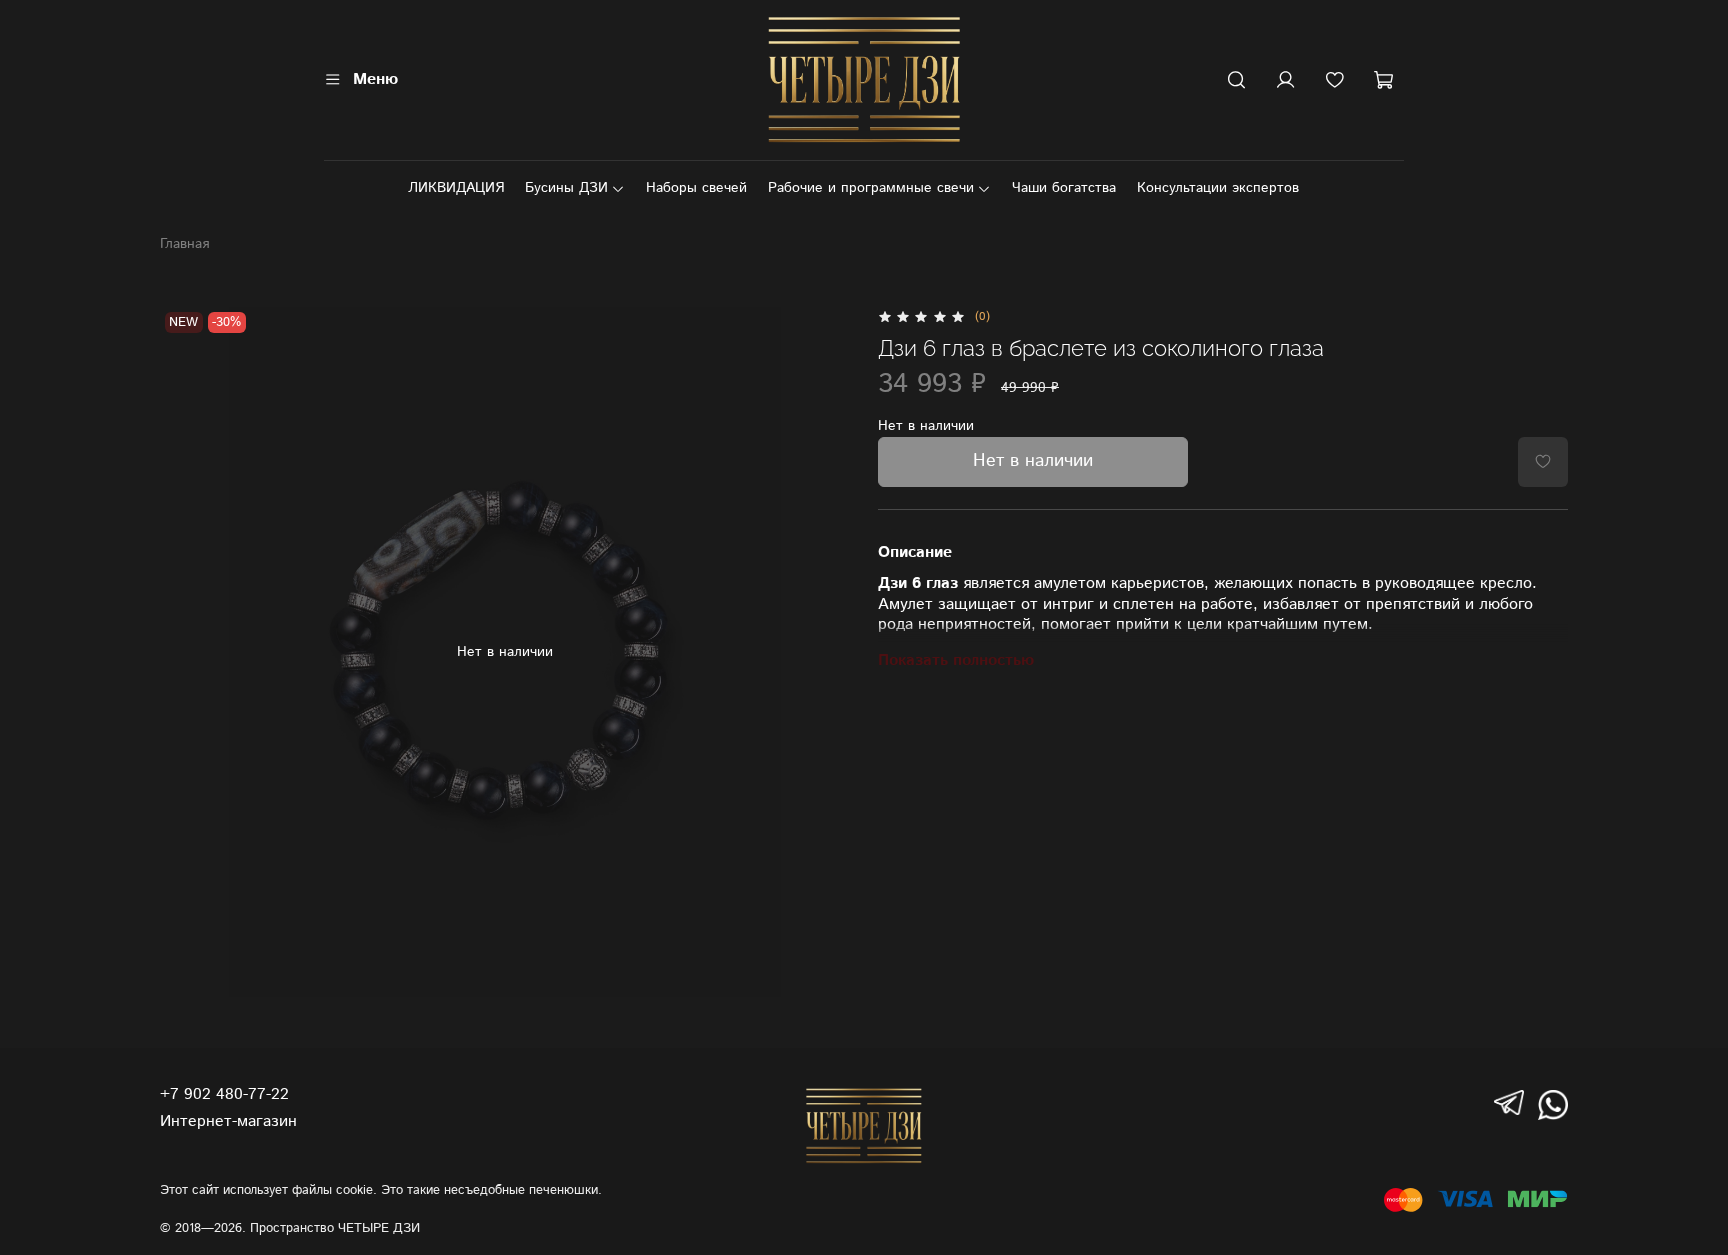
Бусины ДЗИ (566, 188)
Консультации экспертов (1218, 188)
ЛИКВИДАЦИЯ (456, 188)
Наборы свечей (696, 188)
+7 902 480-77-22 (224, 1094)
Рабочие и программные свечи (871, 188)
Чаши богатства (1064, 188)
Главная (184, 244)
